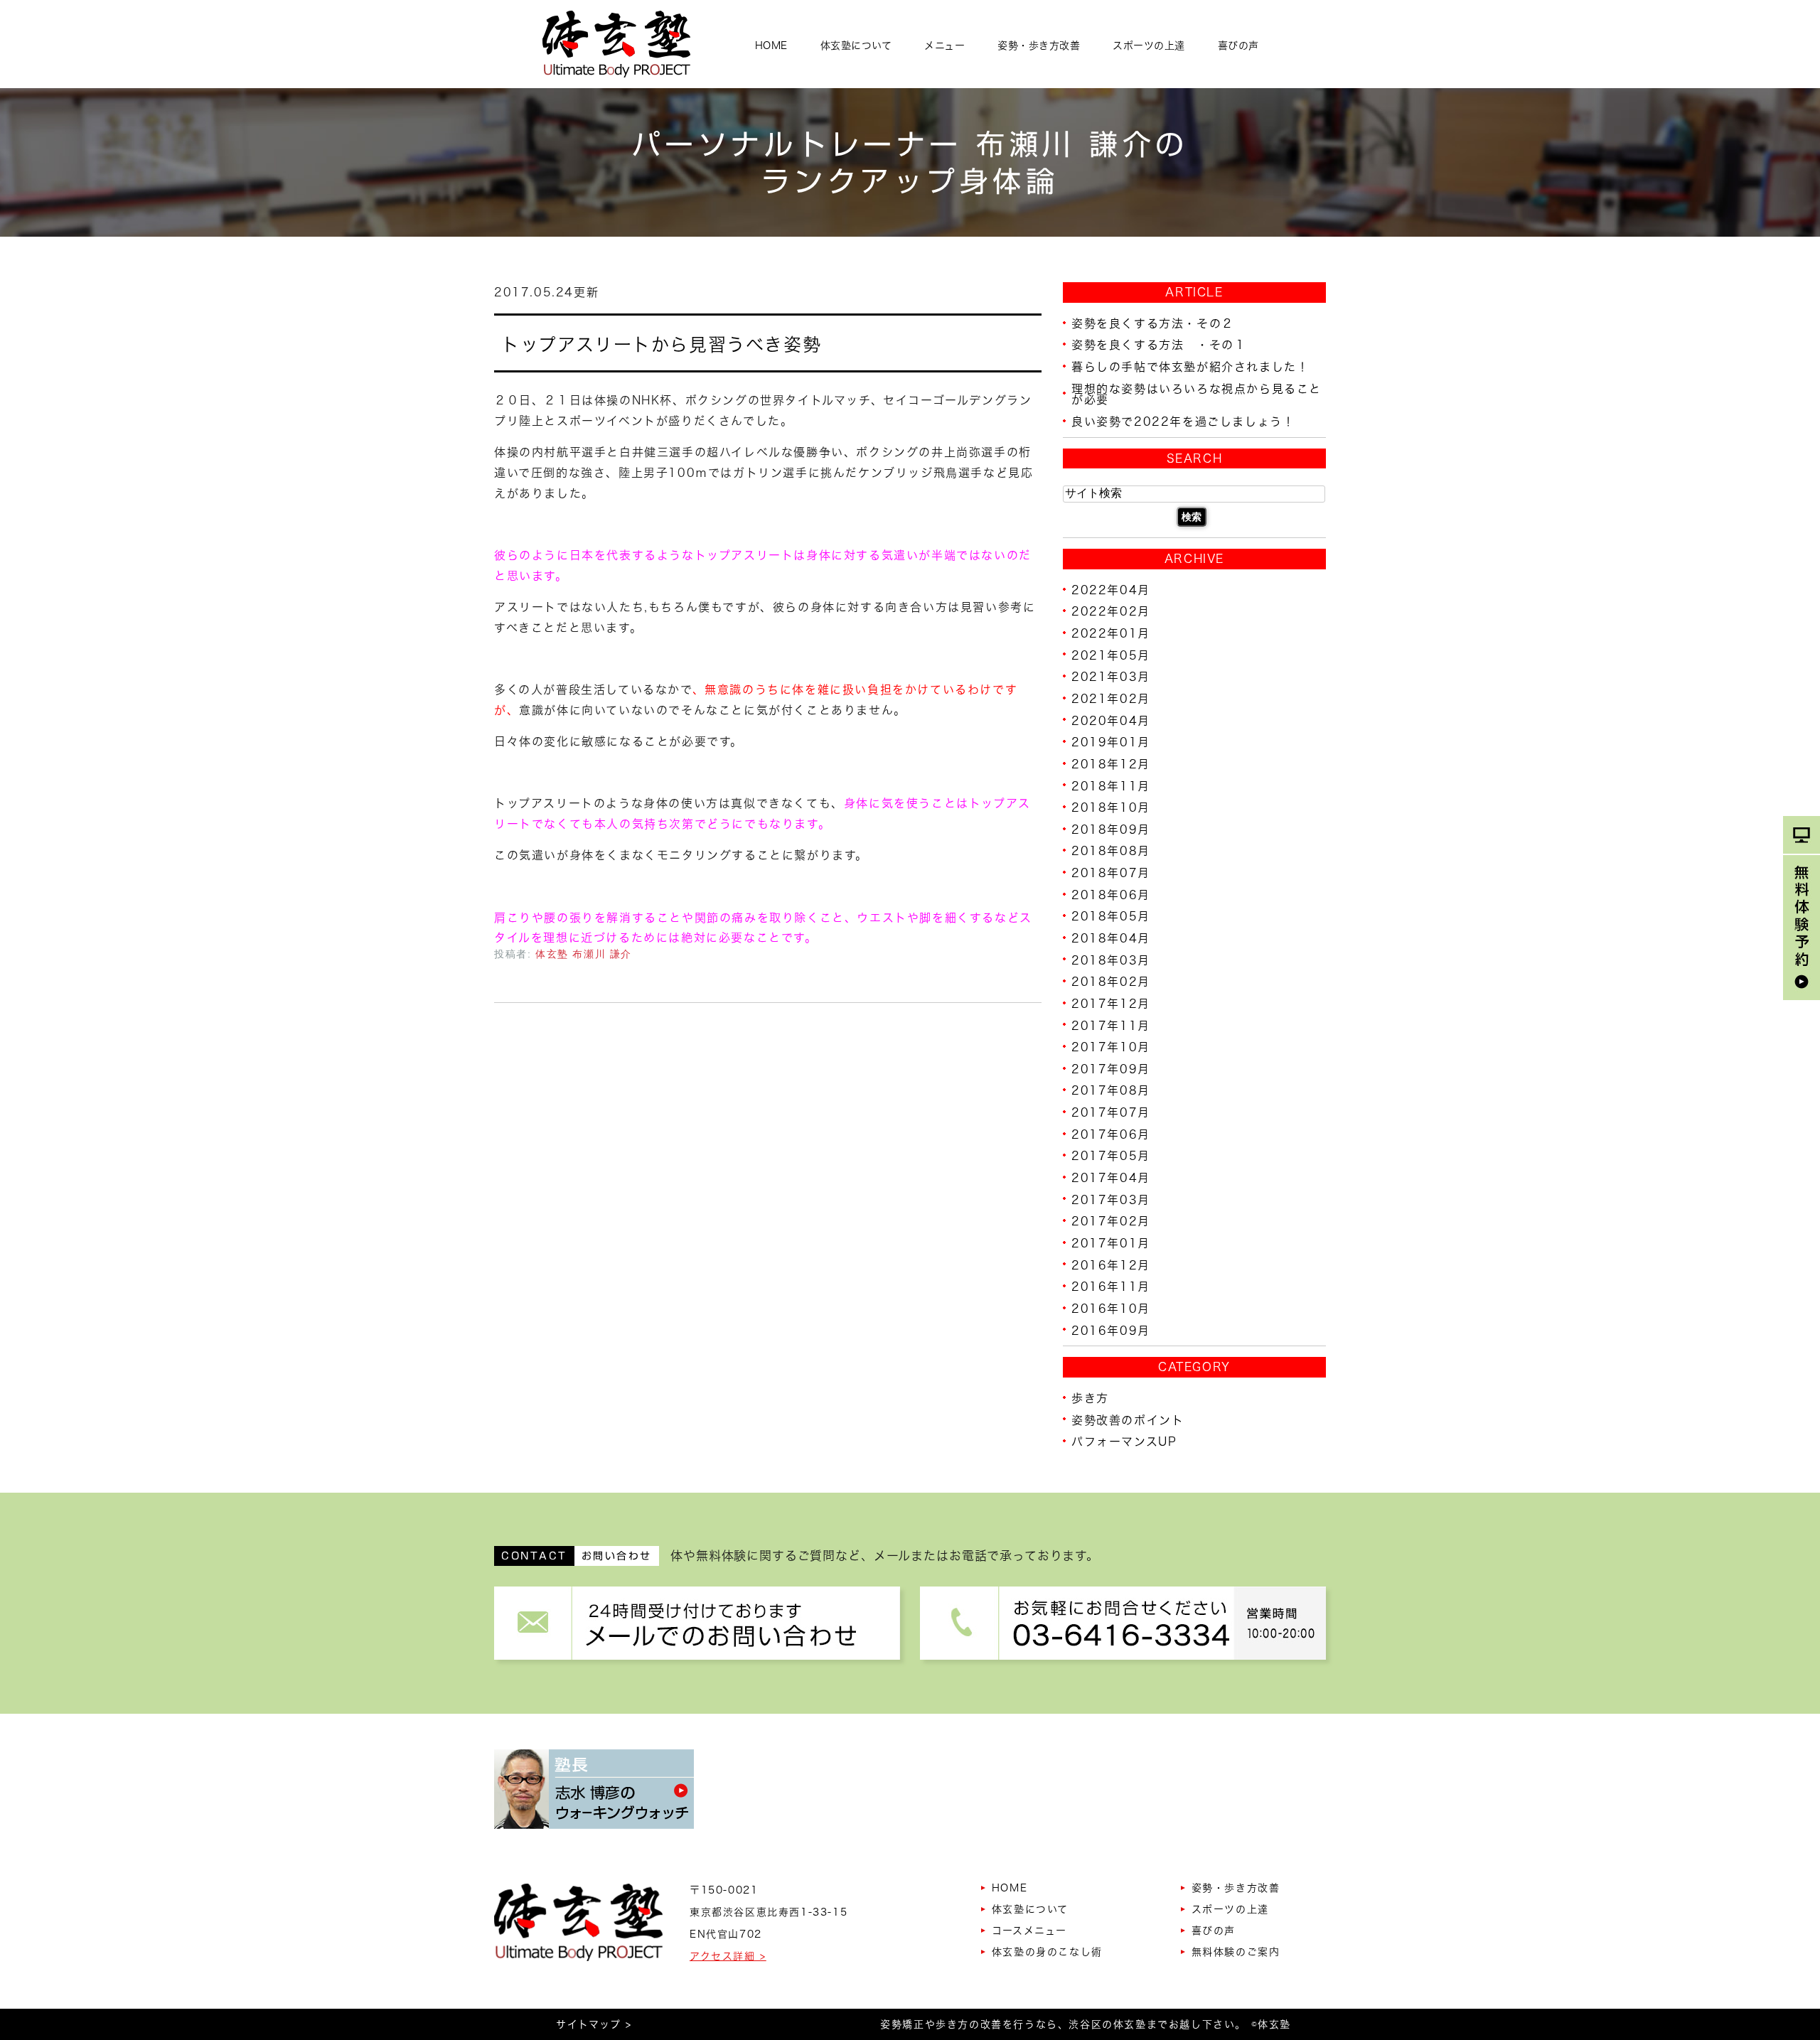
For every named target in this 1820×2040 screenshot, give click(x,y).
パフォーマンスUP (1124, 1442)
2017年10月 (1111, 1047)
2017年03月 (1111, 1199)
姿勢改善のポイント (1128, 1419)
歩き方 (1090, 1398)
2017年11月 (1111, 1025)
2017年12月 (1111, 1004)
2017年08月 (1111, 1090)
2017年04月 (1111, 1178)
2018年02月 (1111, 982)
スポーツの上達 (1149, 45)
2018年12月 (1111, 764)
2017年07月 (1111, 1112)
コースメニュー (1029, 1931)
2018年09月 (1111, 829)
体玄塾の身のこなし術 (1047, 1952)
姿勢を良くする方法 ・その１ (1159, 345)
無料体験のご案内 (1236, 1952)
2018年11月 (1111, 785)
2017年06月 (1111, 1134)
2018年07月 (1111, 873)
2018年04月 (1111, 938)
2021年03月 (1111, 677)
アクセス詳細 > (728, 1956)
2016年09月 (1111, 1330)
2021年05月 (1111, 655)
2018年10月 (1111, 807)
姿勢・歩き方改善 (1039, 45)
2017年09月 (1111, 1068)
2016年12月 (1111, 1265)
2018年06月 (1111, 894)
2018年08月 (1111, 851)
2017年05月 (1111, 1156)
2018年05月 (1111, 916)
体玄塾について (856, 45)
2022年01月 (1111, 633)
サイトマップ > (594, 2024)
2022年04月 (1111, 589)
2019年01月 (1111, 742)
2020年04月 (1111, 720)
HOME (771, 45)
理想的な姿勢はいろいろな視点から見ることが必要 (1197, 394)
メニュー (944, 45)
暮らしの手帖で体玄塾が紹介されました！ (1190, 367)
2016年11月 (1111, 1287)
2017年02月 (1111, 1221)
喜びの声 (1238, 45)
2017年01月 (1111, 1243)
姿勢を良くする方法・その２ (1153, 323)
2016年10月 (1111, 1309)
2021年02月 (1111, 699)
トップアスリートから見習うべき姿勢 (661, 344)
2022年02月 (1111, 611)
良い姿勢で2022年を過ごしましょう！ (1183, 422)
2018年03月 (1111, 960)
